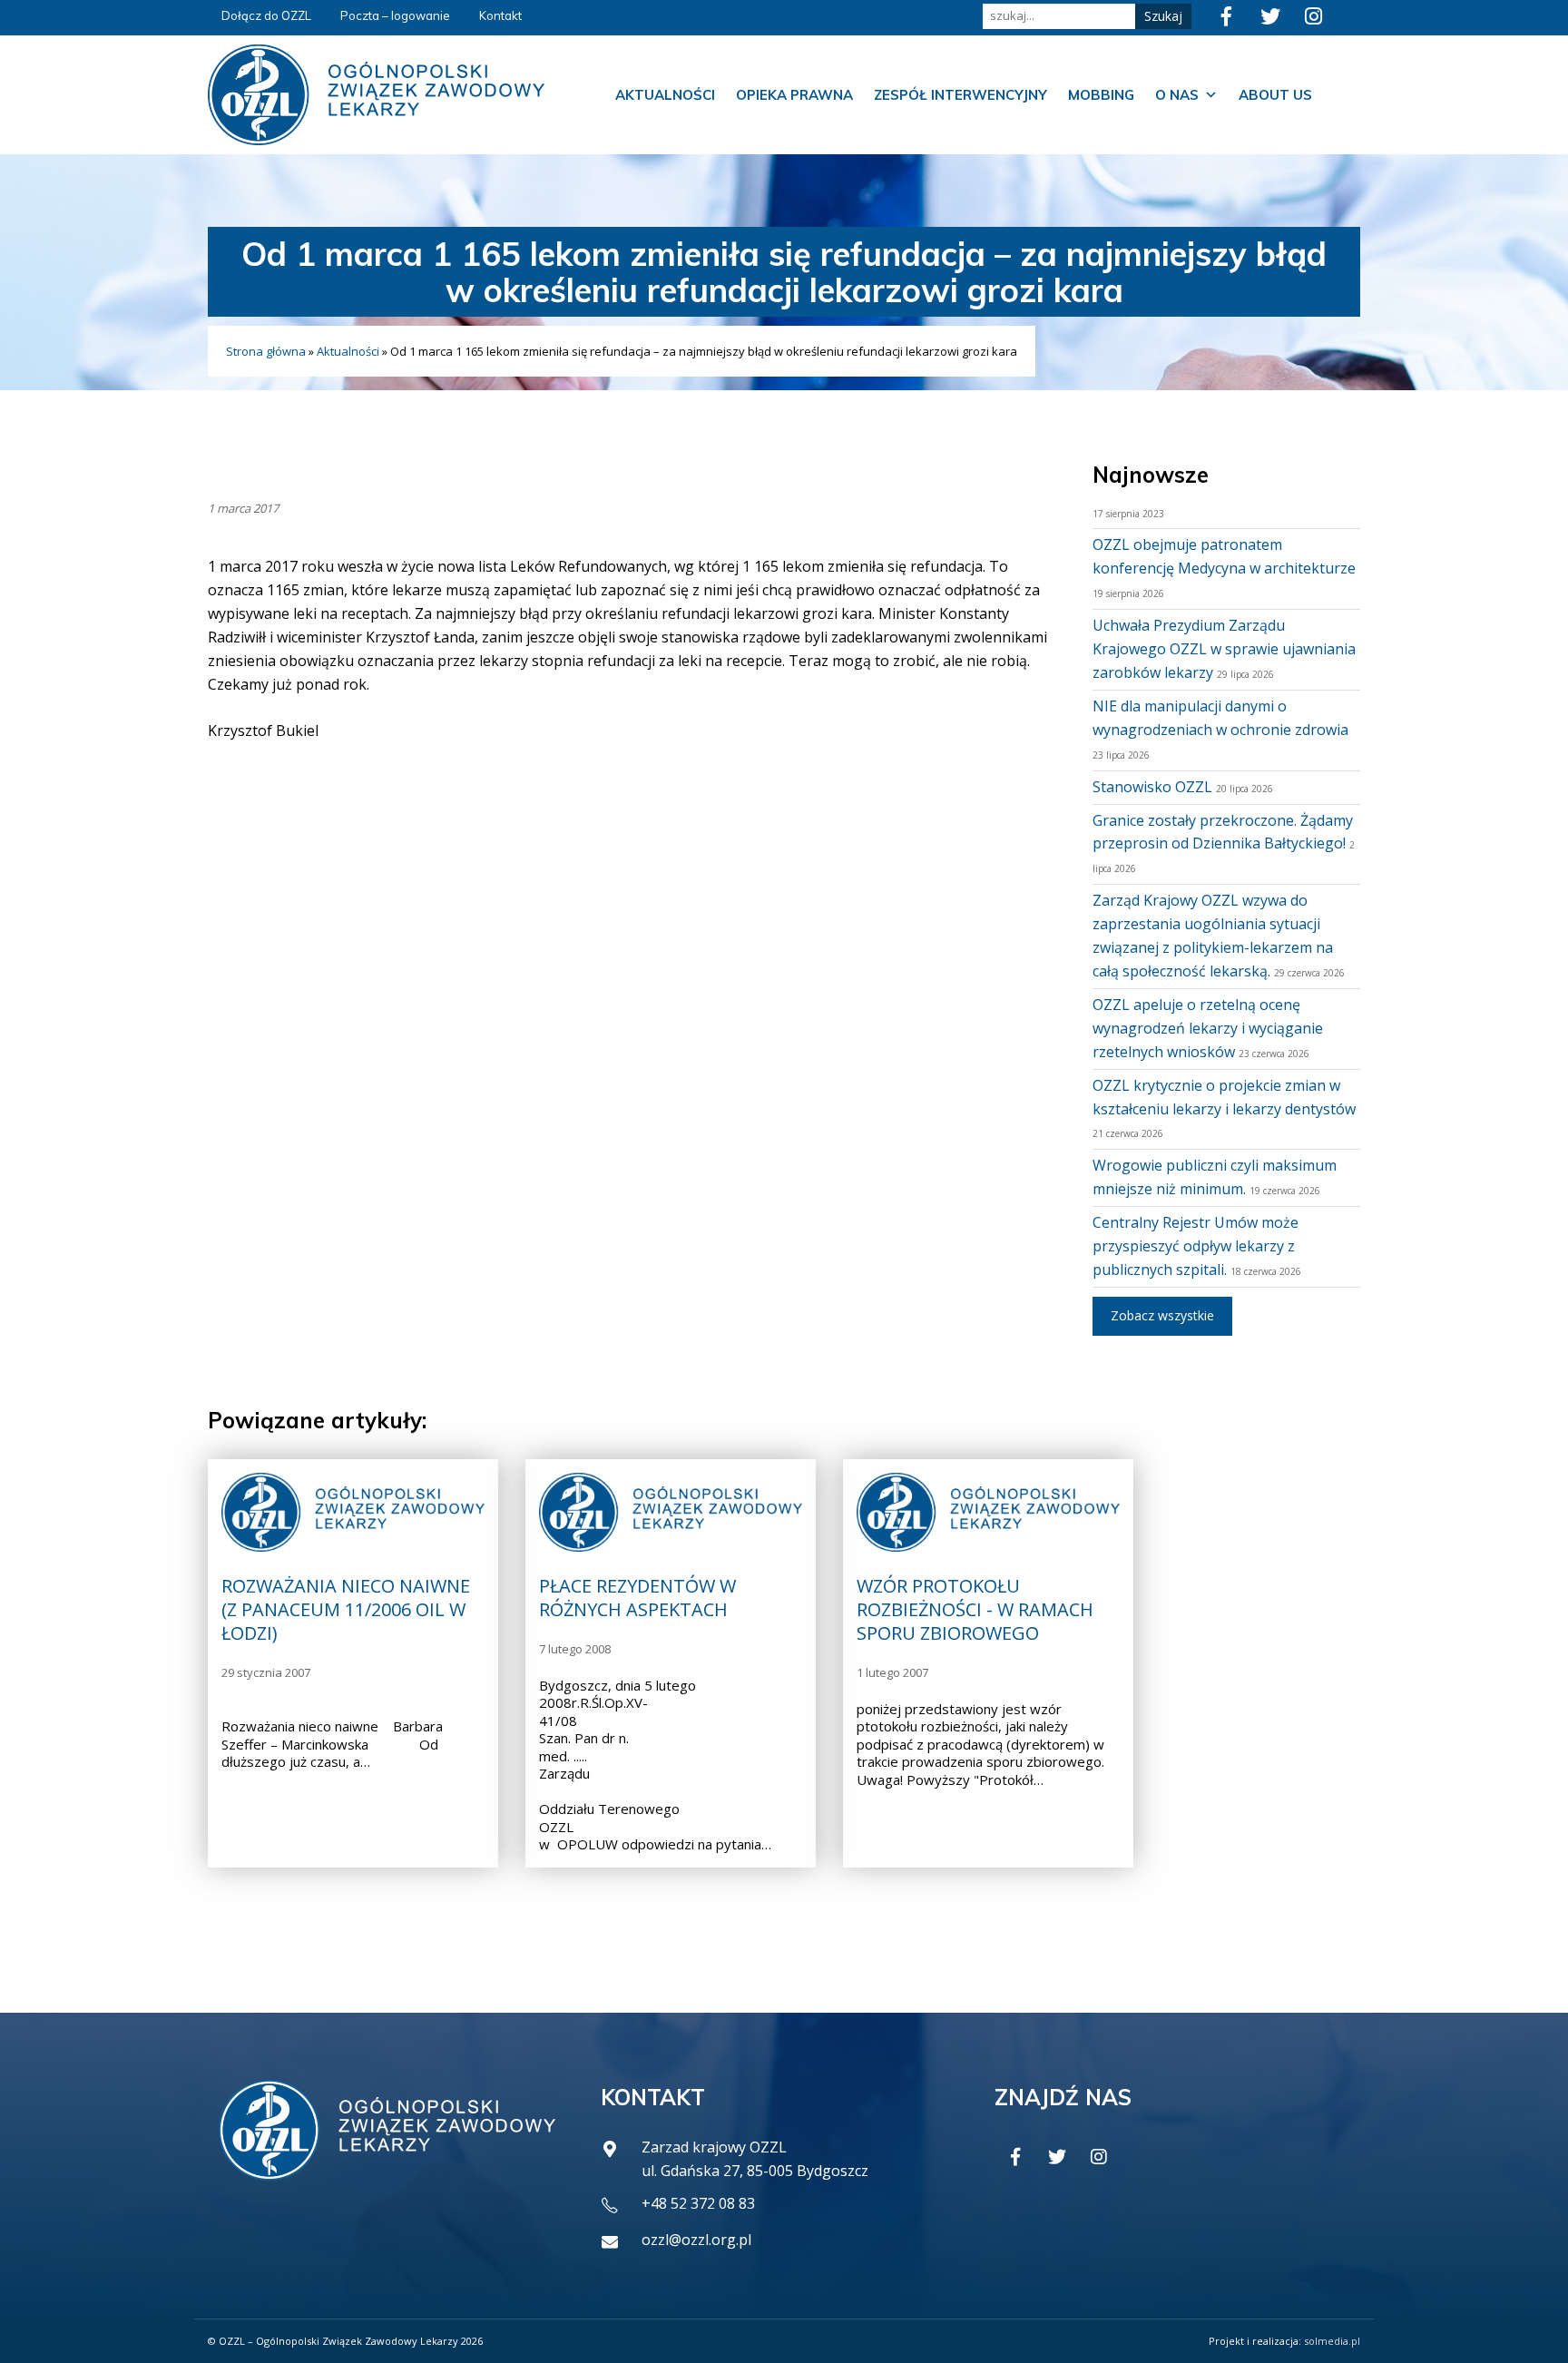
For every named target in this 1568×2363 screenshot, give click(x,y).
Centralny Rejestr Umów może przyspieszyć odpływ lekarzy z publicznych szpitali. (1196, 1246)
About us (1275, 95)
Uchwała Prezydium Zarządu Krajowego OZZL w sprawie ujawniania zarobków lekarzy (1224, 649)
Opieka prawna (794, 95)
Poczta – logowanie (395, 15)
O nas (1177, 95)
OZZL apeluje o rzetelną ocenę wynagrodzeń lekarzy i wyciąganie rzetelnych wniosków (1208, 1028)
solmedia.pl (1332, 2341)
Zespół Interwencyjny (960, 95)
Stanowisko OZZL (1152, 787)
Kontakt (500, 15)
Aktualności (665, 95)
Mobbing (1101, 95)
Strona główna (266, 351)
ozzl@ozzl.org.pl (696, 2240)
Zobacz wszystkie (1162, 1315)
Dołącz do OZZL (266, 15)
